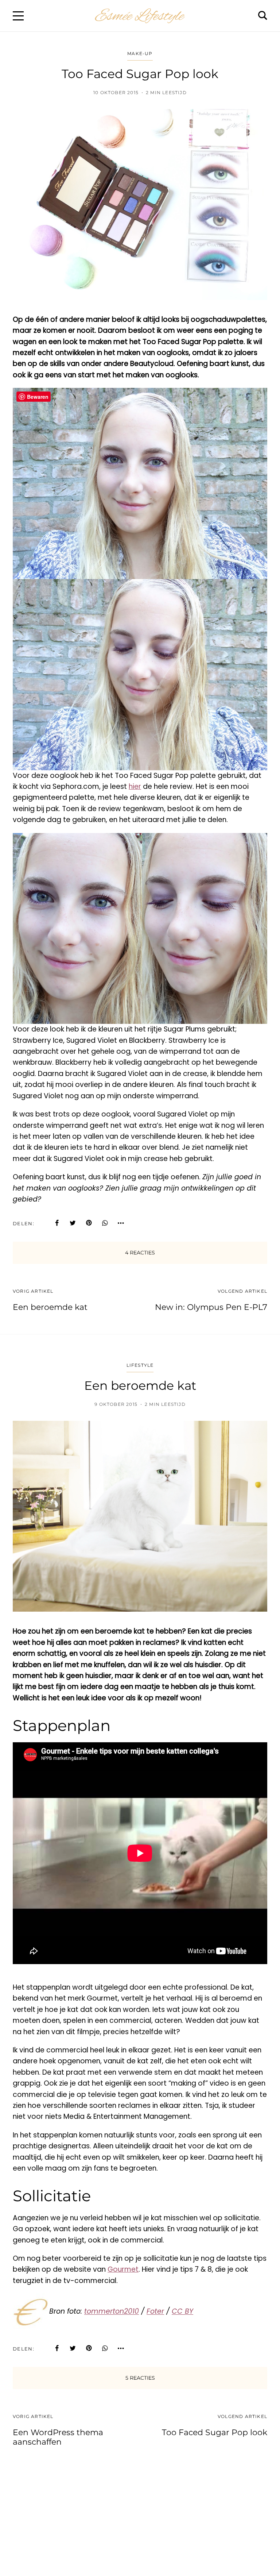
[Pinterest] (89, 1223)
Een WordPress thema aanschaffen (58, 2437)
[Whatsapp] (105, 1223)
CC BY (182, 2312)
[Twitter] (73, 1223)
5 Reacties (140, 2378)
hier (135, 786)
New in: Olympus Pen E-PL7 (211, 1307)
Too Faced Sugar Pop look (215, 2432)
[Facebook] (57, 1223)
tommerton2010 (112, 2312)
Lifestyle (140, 1365)
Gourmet (123, 2269)
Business (140, 2500)
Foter (155, 2312)
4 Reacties (140, 1253)
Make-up (140, 53)
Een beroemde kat (50, 1307)
